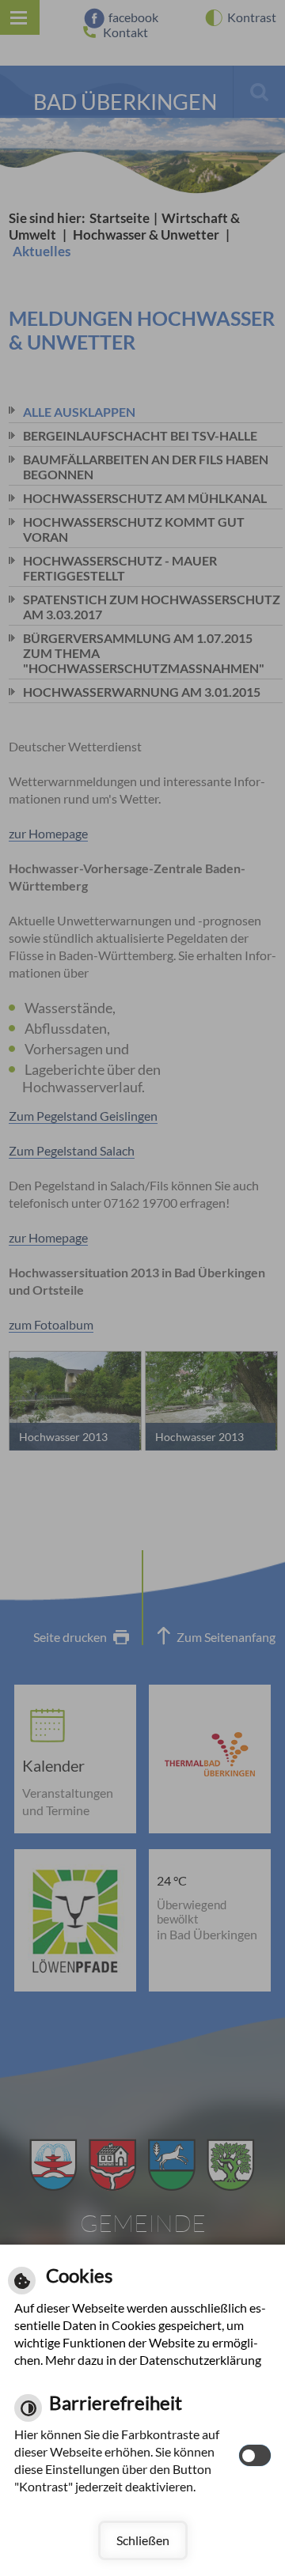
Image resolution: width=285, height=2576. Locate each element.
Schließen (143, 2540)
